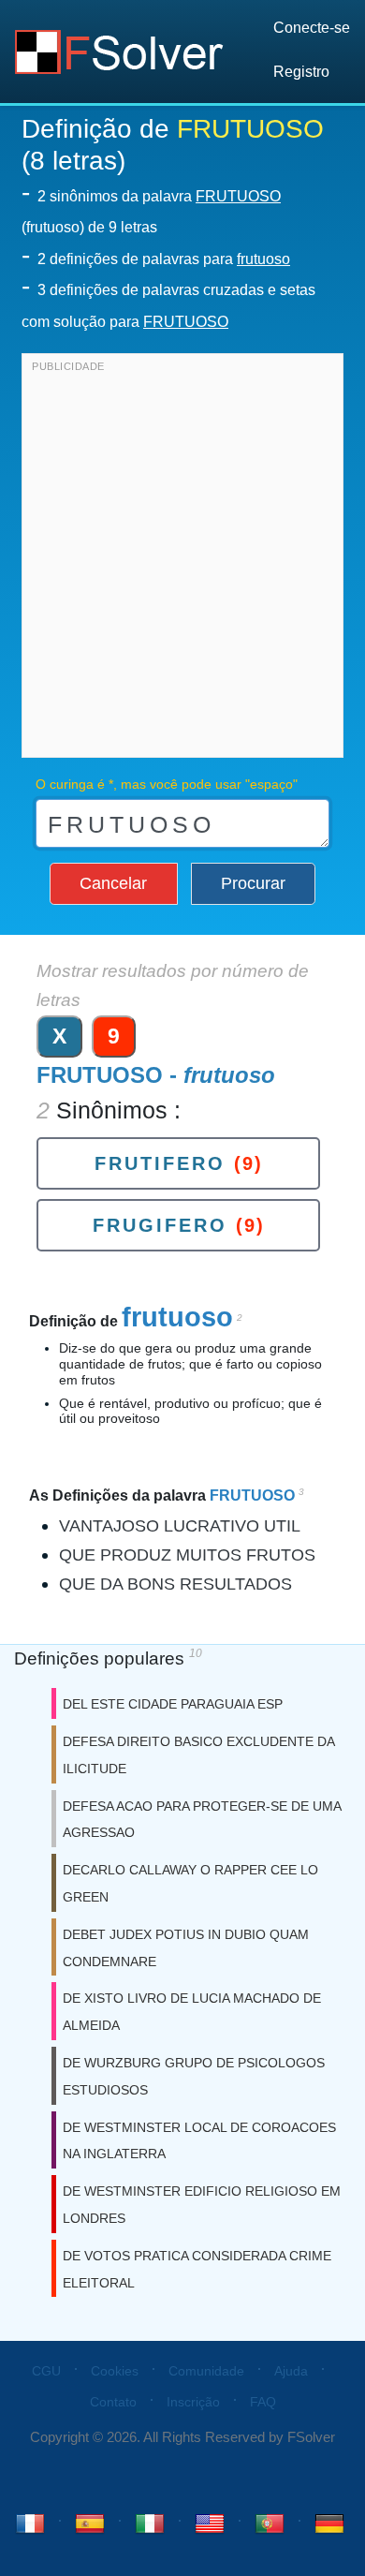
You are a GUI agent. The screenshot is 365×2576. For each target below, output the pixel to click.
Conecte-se (312, 28)
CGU (46, 2371)
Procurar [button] (253, 883)
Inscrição (193, 2402)
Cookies (115, 2371)
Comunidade (206, 2371)
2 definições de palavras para (164, 259)
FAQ (263, 2402)
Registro (301, 72)
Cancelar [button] (113, 883)
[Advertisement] (182, 560)
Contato (113, 2402)
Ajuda (291, 2371)
